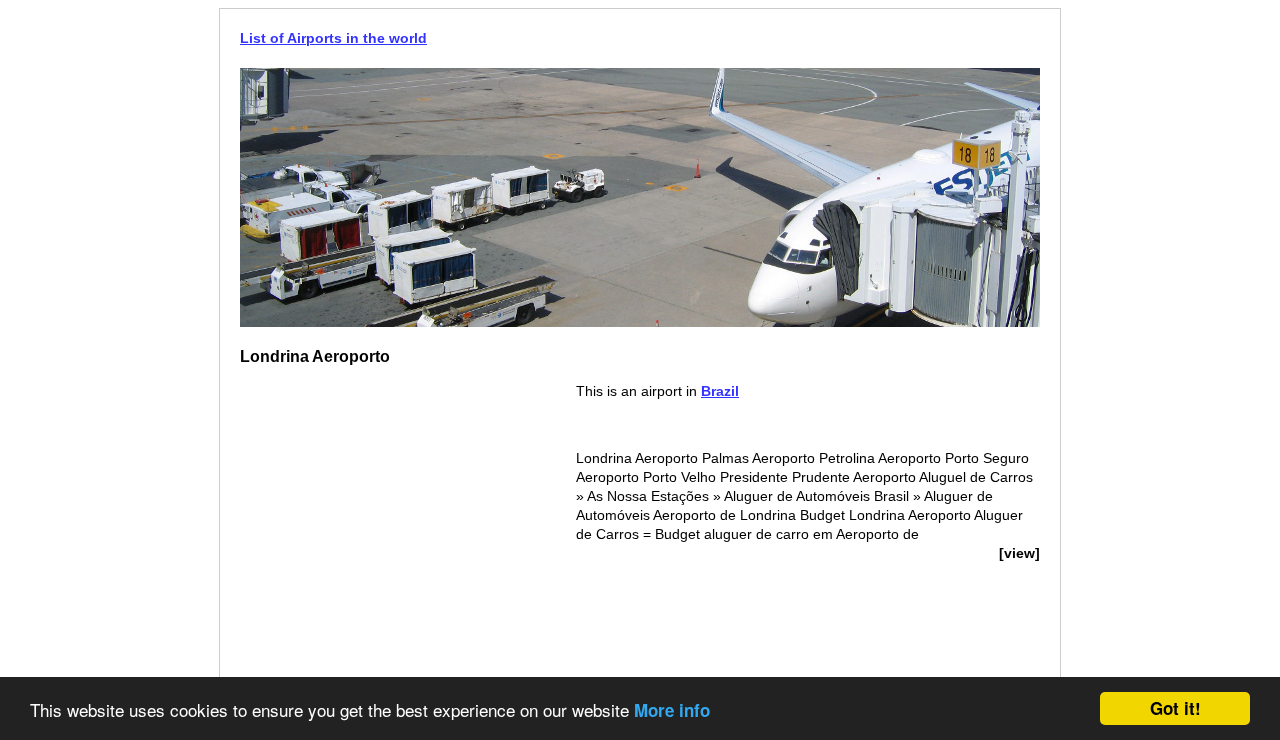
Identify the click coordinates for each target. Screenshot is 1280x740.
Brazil (720, 391)
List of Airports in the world (333, 38)
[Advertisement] (408, 522)
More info (672, 710)
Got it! (1175, 708)
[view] (1019, 553)
